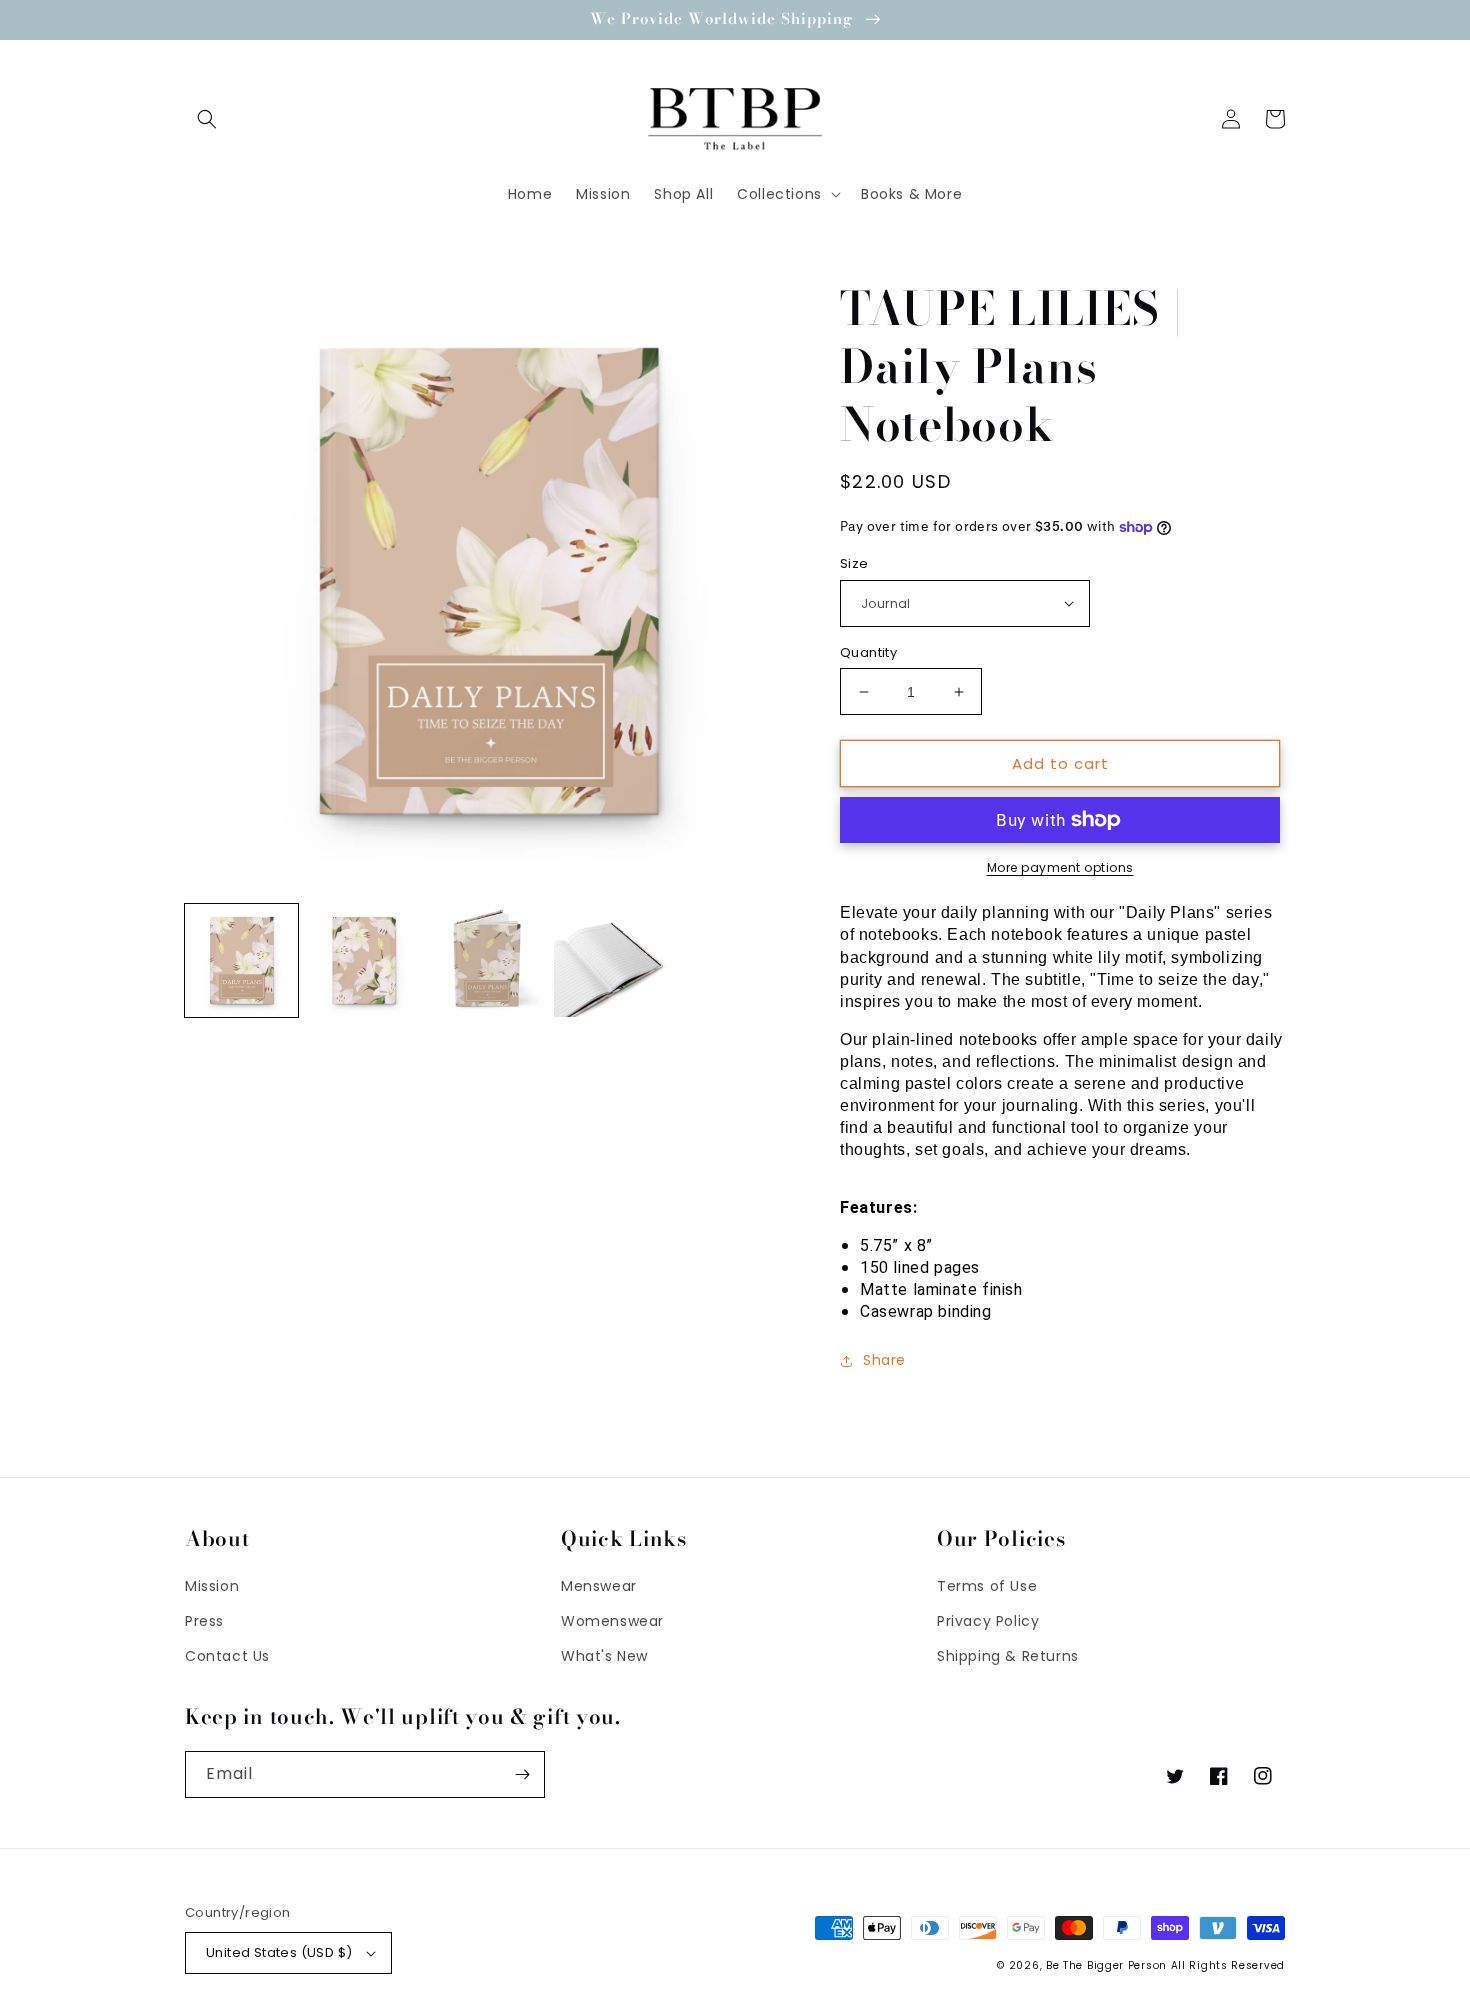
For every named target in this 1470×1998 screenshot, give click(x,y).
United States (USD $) (279, 1952)
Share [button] (884, 1360)
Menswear (599, 1586)
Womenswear (612, 1621)
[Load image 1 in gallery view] (241, 960)
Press (204, 1621)
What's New (604, 1656)
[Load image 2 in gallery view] (364, 960)
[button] (207, 119)
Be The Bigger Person (1106, 1965)
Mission (212, 1586)
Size (854, 563)
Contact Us (227, 1656)
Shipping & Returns (1008, 1656)
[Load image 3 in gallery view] (487, 960)
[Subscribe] (522, 1774)
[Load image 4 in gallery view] (610, 960)
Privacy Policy (988, 1621)
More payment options (1060, 867)
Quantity (868, 652)
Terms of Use (987, 1586)
